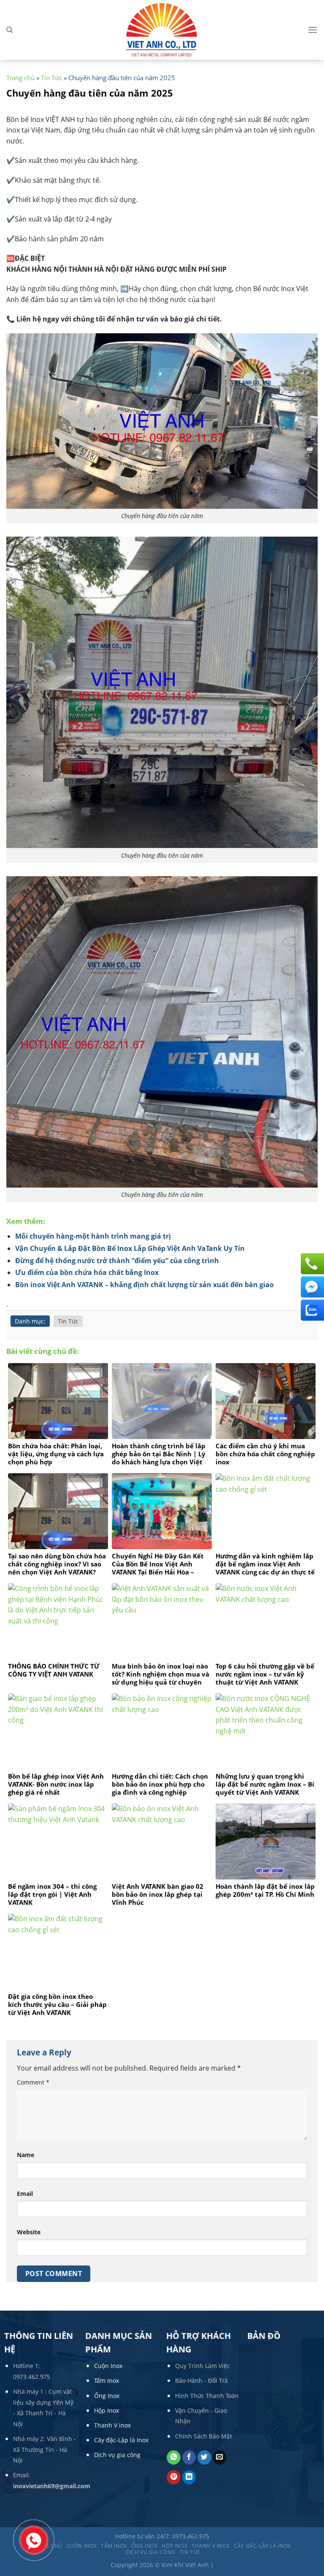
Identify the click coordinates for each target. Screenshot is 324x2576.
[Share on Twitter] (204, 2457)
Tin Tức (51, 78)
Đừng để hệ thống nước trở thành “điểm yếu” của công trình (117, 1261)
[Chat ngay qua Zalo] (311, 1310)
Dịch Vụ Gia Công (150, 2552)
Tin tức (190, 2552)
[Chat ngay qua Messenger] (311, 1287)
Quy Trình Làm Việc (202, 2366)
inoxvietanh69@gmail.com (52, 2486)
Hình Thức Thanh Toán (207, 2396)
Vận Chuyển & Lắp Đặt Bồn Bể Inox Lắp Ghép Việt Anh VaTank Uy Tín (130, 1248)
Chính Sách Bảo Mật (204, 2436)
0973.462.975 (32, 2377)
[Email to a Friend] (220, 2457)
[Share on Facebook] (189, 2457)
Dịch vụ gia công (117, 2455)
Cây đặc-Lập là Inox (121, 2440)
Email (25, 2194)
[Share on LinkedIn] (189, 2477)
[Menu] (313, 30)
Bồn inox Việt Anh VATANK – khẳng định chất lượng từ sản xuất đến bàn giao (144, 1285)
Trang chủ (20, 78)
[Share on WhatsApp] (174, 2457)
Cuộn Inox (108, 2366)
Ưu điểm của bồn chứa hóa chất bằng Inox (87, 1272)
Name (26, 2155)
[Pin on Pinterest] (174, 2477)
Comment (33, 2082)
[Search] (9, 30)
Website (29, 2232)
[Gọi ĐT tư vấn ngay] (311, 1264)
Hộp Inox (107, 2410)
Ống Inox (107, 2396)
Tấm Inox (107, 2380)
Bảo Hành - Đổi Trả (201, 2380)
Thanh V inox (112, 2425)
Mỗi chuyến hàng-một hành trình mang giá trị (93, 1236)
